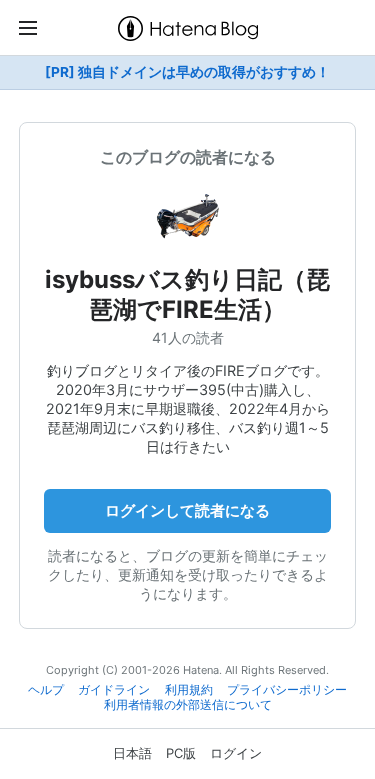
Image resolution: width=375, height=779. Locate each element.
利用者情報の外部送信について (188, 705)
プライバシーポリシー (287, 690)
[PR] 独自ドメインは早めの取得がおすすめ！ (187, 72)
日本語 (132, 753)
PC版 (181, 753)
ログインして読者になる (187, 510)
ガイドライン (114, 690)
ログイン (236, 753)
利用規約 (189, 690)
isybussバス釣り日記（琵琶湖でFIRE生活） (187, 294)
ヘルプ (46, 690)
